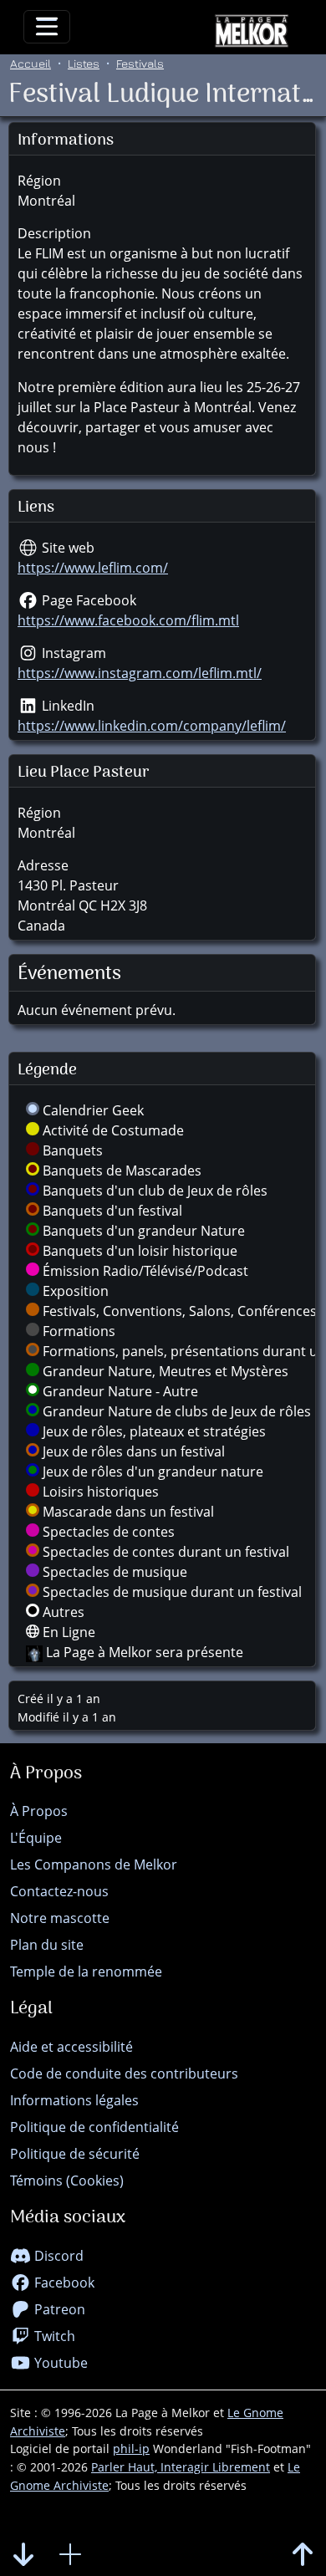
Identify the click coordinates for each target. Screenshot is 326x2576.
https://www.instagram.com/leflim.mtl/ (140, 673)
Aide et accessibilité (71, 2047)
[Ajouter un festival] (70, 2555)
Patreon (58, 2309)
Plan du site (47, 1945)
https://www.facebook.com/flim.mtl (128, 620)
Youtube (59, 2363)
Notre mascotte (60, 1918)
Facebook (63, 2283)
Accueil (31, 63)
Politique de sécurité (75, 2154)
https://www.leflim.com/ (93, 568)
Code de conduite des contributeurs (124, 2074)
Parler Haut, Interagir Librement (181, 2467)
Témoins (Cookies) (67, 2181)
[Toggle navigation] (47, 27)
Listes (84, 63)
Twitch (53, 2336)
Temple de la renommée (86, 1972)
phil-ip (131, 2448)
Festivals (140, 63)
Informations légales (74, 2100)
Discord (57, 2256)
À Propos (39, 1811)
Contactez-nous (59, 1891)
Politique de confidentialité (94, 2127)
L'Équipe (36, 1838)
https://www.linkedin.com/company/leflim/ (152, 726)
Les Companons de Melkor (94, 1864)
